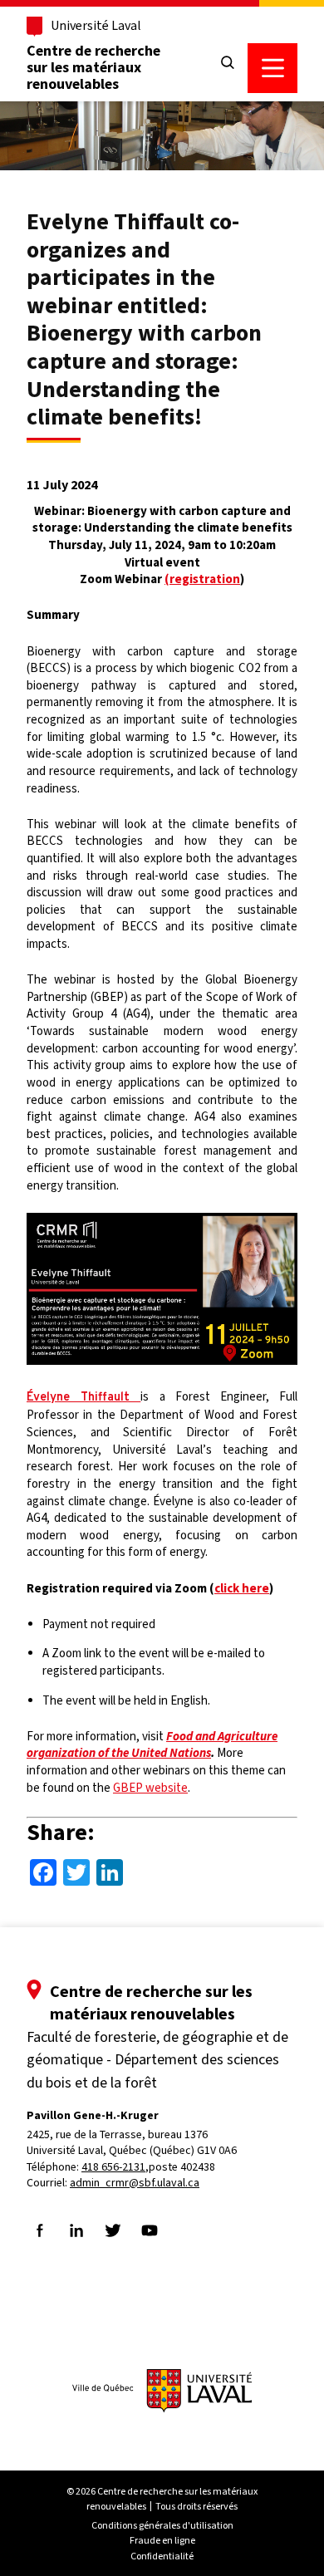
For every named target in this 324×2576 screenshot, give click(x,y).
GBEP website (150, 1788)
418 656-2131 (113, 2167)
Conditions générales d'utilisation (162, 2525)
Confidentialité (162, 2556)
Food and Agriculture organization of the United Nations (152, 1745)
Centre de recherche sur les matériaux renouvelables (93, 67)
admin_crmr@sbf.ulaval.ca (135, 2183)
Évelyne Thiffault (83, 1398)
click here (242, 1588)
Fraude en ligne (162, 2540)
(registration (202, 579)
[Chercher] (228, 63)
